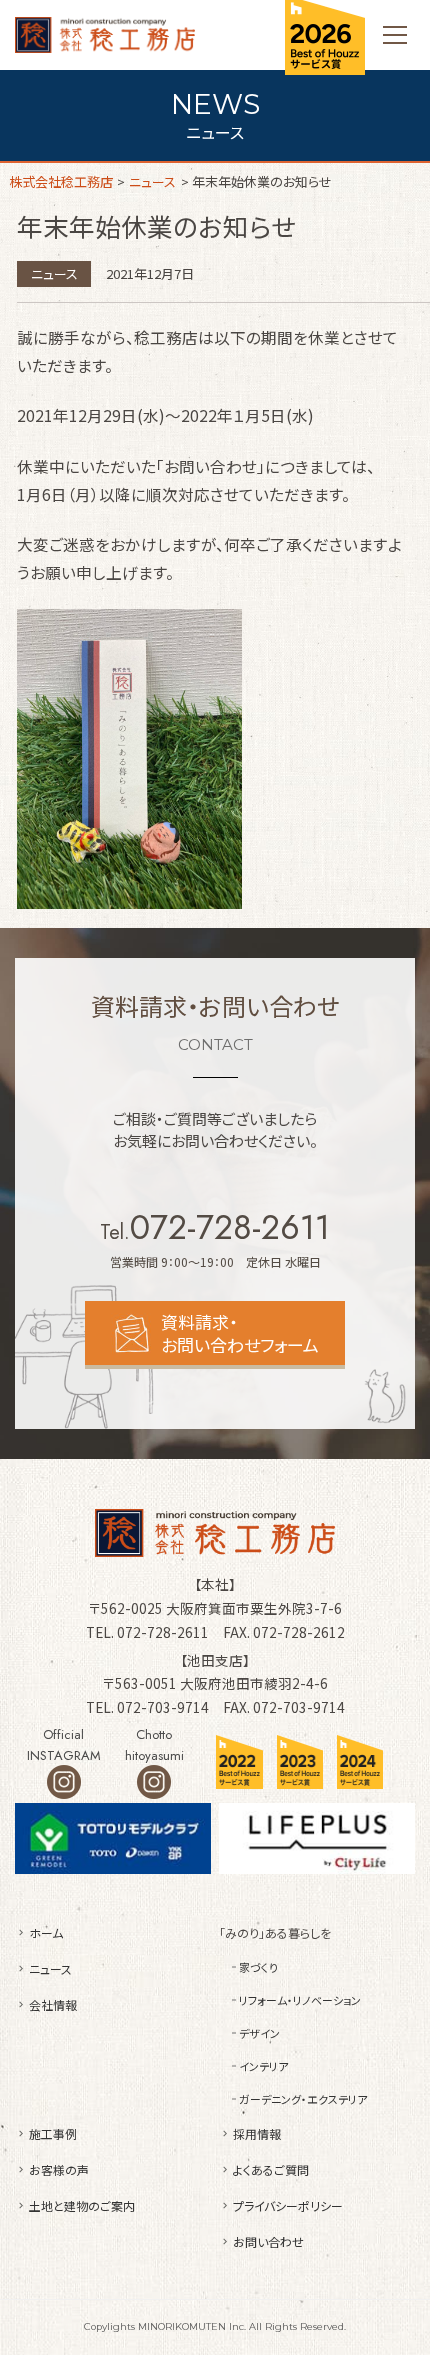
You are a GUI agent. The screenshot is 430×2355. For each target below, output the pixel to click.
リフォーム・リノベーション (300, 2000)
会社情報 (53, 2004)
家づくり (258, 1967)
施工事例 (53, 2133)
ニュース (54, 273)
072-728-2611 (230, 1227)
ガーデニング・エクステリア (303, 2099)
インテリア (263, 2066)
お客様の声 (59, 2169)
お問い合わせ (268, 2241)
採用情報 (257, 2133)
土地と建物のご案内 (82, 2205)
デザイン (259, 2033)
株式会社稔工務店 (105, 35)
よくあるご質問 (271, 2169)
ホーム (46, 1932)
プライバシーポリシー (288, 2205)
